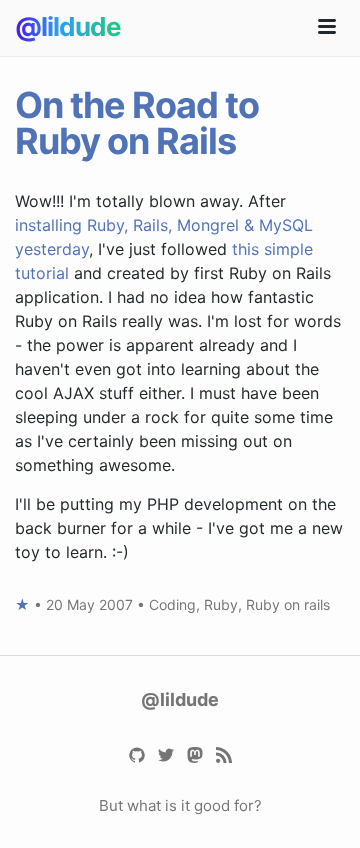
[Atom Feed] (223, 753)
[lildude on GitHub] (136, 753)
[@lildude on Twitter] (165, 753)
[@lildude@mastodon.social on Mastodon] (194, 753)
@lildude (68, 26)
